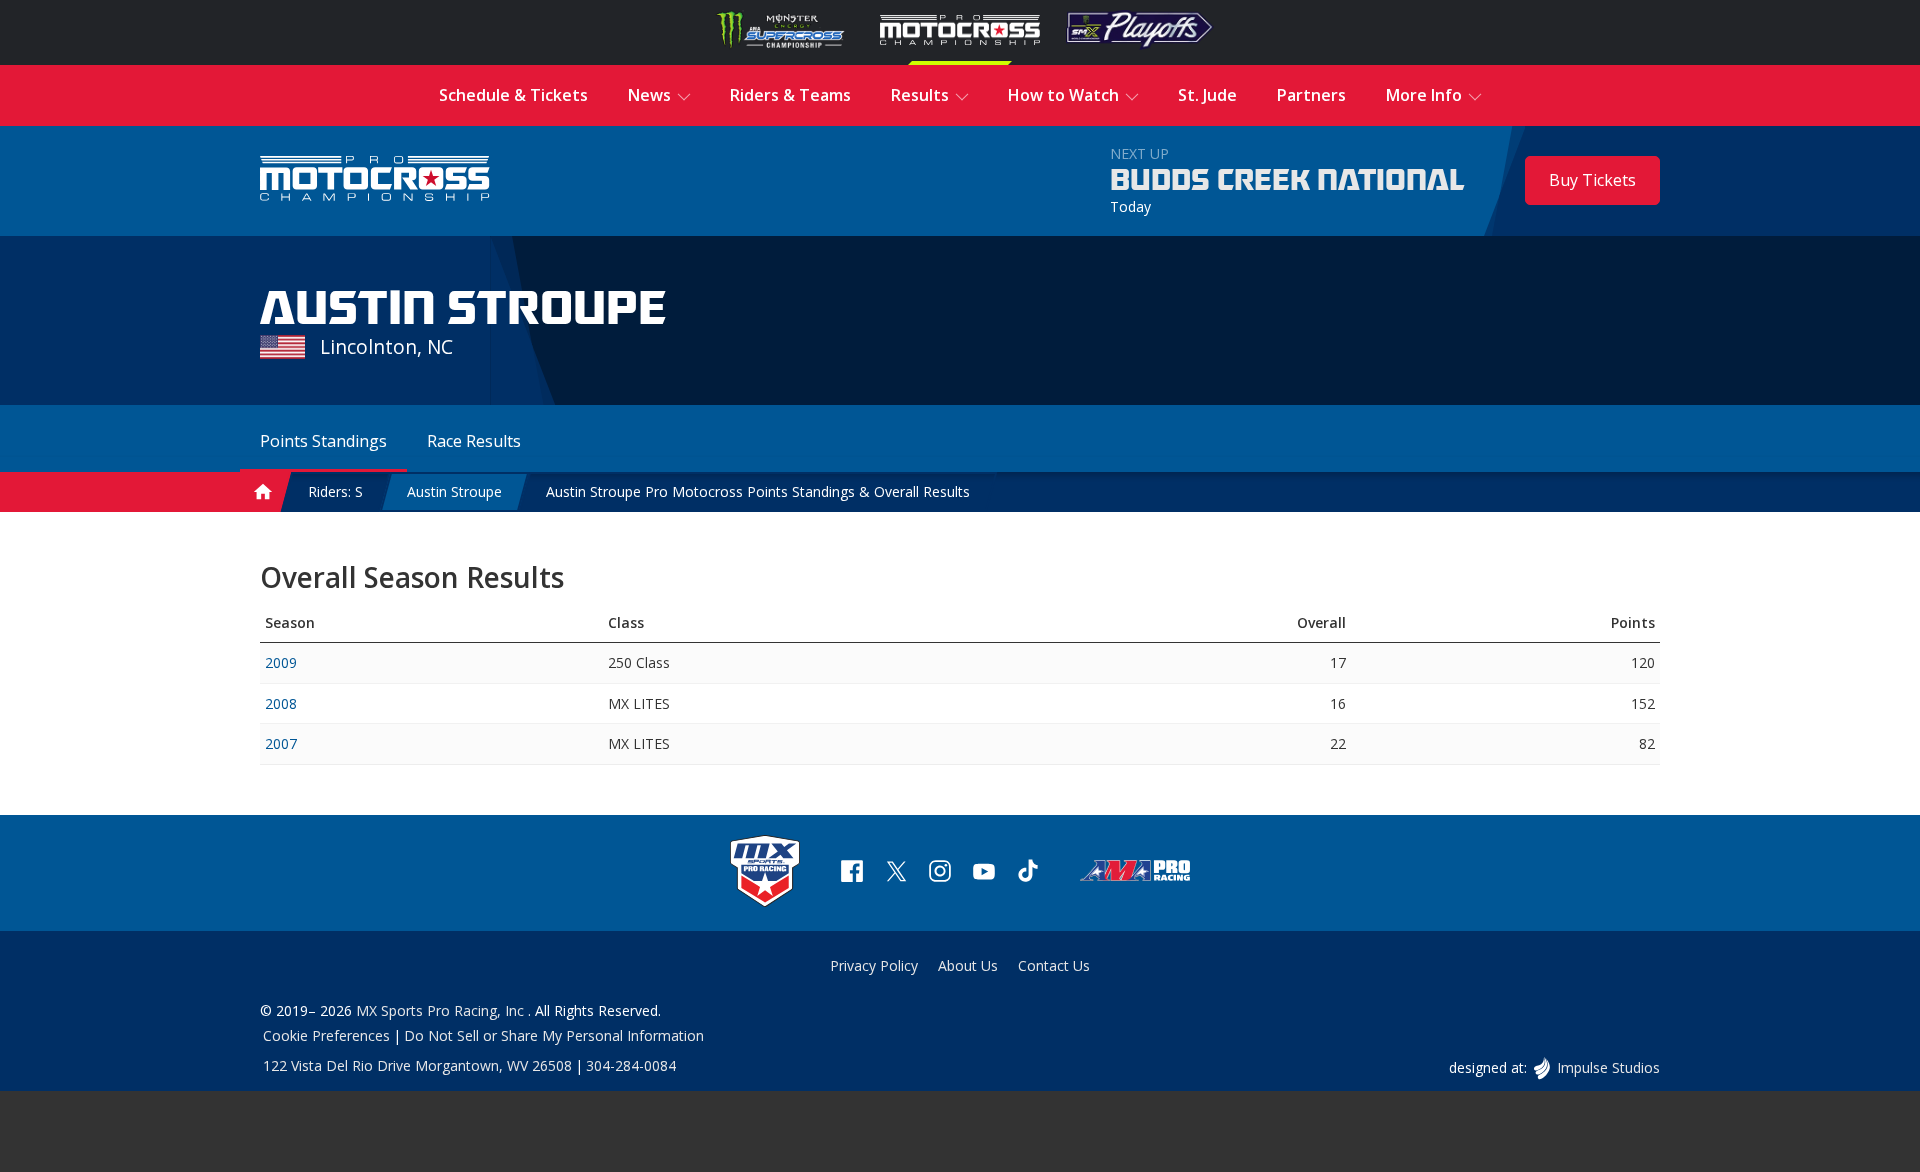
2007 (281, 743)
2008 (281, 703)
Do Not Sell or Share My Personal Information (554, 1035)
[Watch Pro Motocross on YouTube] (984, 873)
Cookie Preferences (326, 1035)
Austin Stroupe (454, 491)
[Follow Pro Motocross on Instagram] (940, 873)
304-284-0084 (631, 1065)
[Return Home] (375, 180)
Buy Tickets (1592, 180)
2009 (281, 662)
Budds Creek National (1287, 181)
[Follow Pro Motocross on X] (896, 873)
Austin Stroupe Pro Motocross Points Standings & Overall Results (758, 491)
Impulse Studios (1608, 1067)
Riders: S (335, 491)
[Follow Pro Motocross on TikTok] (1028, 873)
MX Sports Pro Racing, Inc (442, 1010)
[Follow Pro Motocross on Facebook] (852, 873)
